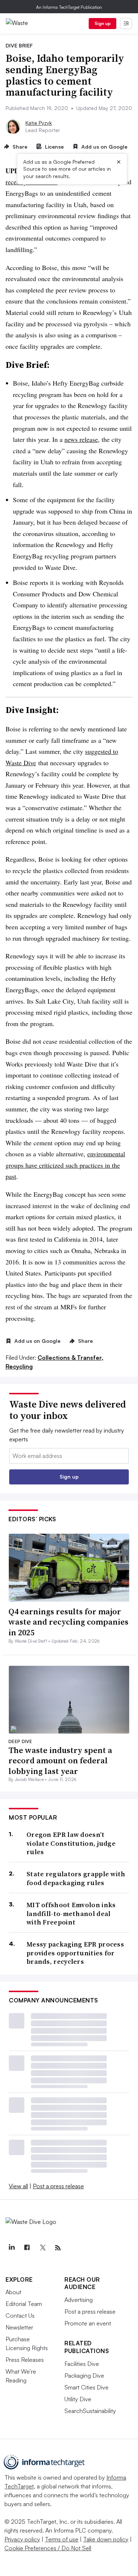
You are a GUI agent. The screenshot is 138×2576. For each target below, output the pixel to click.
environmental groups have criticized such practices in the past (65, 1165)
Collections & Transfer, (70, 1358)
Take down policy (106, 2539)
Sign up (103, 23)
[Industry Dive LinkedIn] (11, 2248)
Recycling (19, 1366)
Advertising (79, 2300)
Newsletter (19, 2327)
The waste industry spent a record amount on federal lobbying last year (60, 1761)
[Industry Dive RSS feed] (58, 2248)
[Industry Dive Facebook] (27, 2248)
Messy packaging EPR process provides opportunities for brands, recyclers (75, 1953)
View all (18, 2186)
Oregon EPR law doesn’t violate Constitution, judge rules (71, 1843)
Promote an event (88, 2323)
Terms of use (62, 2539)
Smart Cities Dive (86, 2387)
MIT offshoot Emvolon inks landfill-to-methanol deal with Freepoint (71, 1913)
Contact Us (20, 2316)
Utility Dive (78, 2399)
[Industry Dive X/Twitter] (42, 2248)
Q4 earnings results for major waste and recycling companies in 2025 (68, 1622)
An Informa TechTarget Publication (69, 7)
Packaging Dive (84, 2375)
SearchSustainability (90, 2411)
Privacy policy (22, 2539)
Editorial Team (24, 2304)
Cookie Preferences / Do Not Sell (48, 2548)
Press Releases (25, 2360)
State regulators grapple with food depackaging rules (76, 1878)
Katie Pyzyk (39, 123)
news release (81, 439)
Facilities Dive (82, 2364)
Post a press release (58, 2186)
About (13, 2292)
